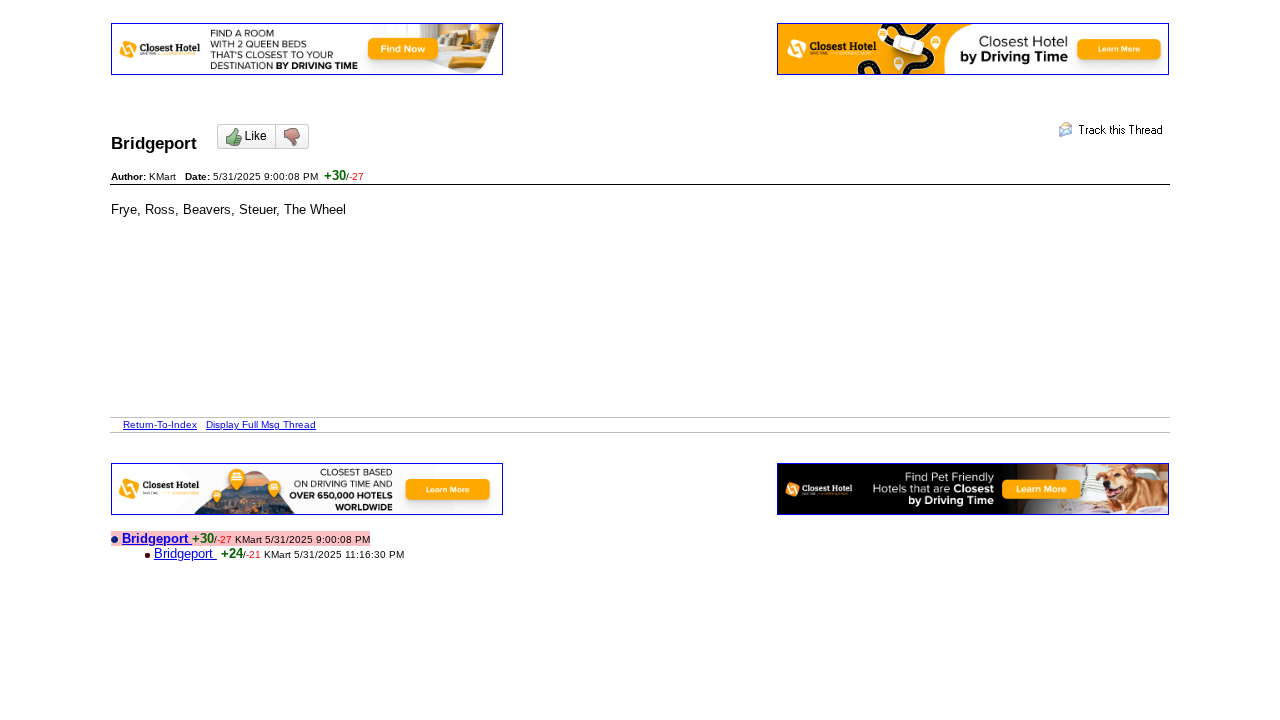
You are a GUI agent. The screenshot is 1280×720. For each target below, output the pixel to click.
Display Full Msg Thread (261, 424)
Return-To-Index (160, 424)
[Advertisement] (475, 262)
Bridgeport (185, 553)
